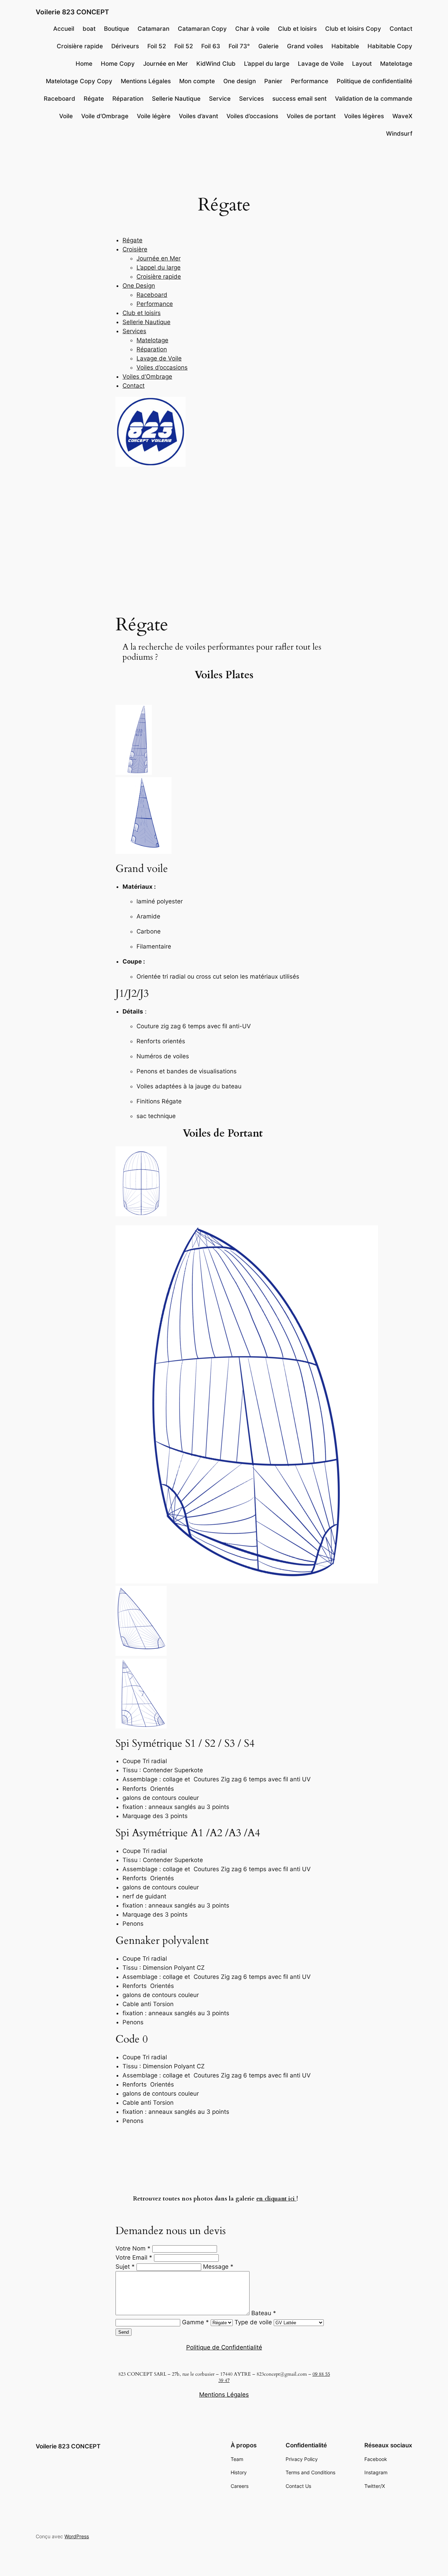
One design (240, 81)
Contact (401, 29)
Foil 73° (239, 46)
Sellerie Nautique (176, 99)
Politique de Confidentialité (224, 2347)
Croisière (135, 249)
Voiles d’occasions (252, 116)
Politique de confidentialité (374, 81)
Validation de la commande (374, 99)
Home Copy (118, 64)
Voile (66, 116)
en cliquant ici (276, 2199)
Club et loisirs (297, 29)
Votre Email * (134, 2257)
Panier (273, 81)
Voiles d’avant (198, 116)
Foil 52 (157, 46)
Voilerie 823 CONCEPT (72, 12)
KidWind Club (216, 64)
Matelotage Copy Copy (79, 81)
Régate (94, 99)
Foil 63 (211, 46)
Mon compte (197, 81)
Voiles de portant (311, 116)
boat (89, 29)
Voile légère (154, 116)
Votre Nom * (133, 2248)
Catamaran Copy (202, 29)
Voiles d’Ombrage (147, 377)
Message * (218, 2267)
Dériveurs (125, 46)
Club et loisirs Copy (353, 29)
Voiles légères (364, 116)
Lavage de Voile (321, 64)
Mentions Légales (146, 81)
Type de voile (254, 2322)
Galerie (268, 46)
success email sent (299, 99)
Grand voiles (305, 46)
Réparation (128, 99)
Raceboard (59, 99)
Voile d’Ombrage (105, 116)
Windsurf (399, 134)
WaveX (402, 116)
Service (220, 99)
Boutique (117, 29)
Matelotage (396, 64)
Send (124, 2332)
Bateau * (264, 2313)
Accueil (64, 29)
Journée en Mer (166, 64)
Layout (362, 64)
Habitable (345, 46)
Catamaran (153, 29)
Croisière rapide (80, 46)
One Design (139, 286)
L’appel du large (267, 64)
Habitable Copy (390, 46)
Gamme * (196, 2322)
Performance (310, 81)
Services (251, 99)
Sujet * (125, 2267)
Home (84, 64)
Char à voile (252, 29)
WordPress (77, 2536)
